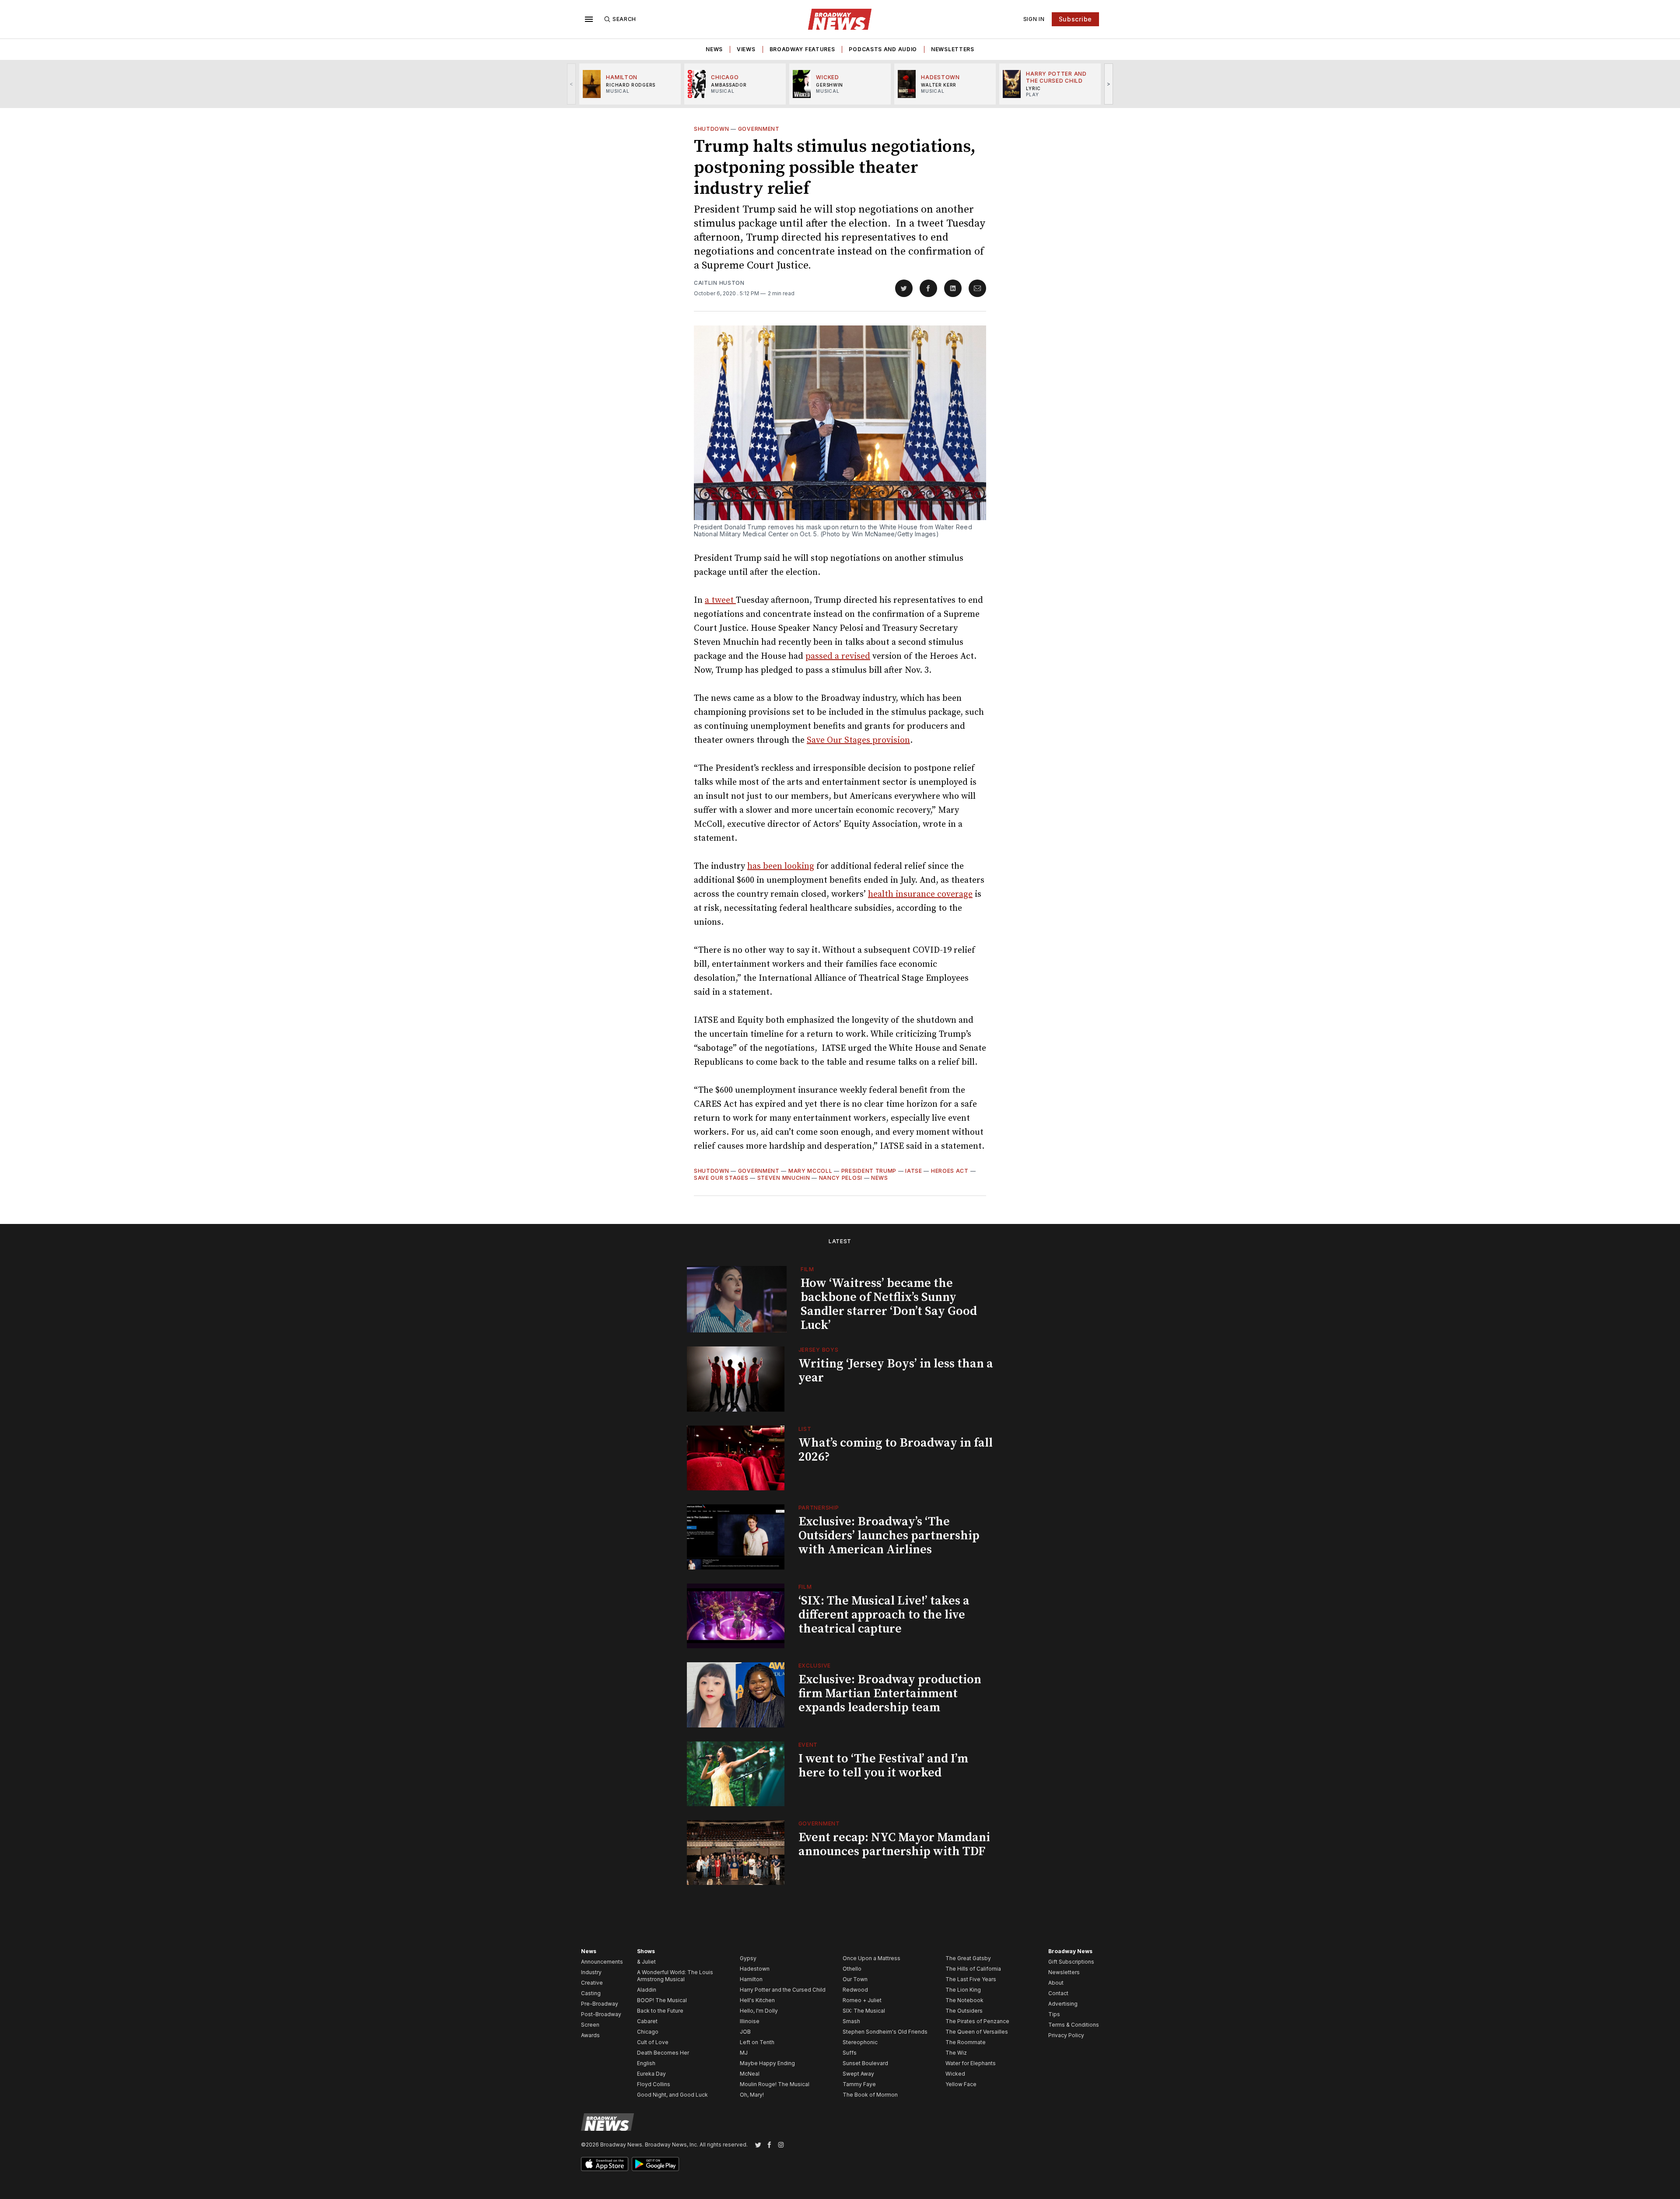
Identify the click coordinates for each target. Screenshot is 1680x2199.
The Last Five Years (971, 1979)
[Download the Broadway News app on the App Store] (605, 2164)
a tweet (720, 600)
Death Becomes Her (663, 2053)
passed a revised (838, 656)
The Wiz (956, 2053)
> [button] (1109, 84)
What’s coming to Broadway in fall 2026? (896, 1450)
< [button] (572, 84)
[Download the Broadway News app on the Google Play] (655, 2164)
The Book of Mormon (870, 2095)
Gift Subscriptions (1071, 1962)
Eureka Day (651, 2074)
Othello (852, 1969)
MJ (744, 2053)
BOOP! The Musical (662, 2000)
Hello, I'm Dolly (759, 2011)
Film (807, 1269)
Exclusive (815, 1666)
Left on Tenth (757, 2042)
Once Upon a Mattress (871, 1958)
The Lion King (963, 1990)
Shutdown (712, 129)
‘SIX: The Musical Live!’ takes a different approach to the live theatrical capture (884, 1615)
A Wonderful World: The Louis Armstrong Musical (675, 1976)
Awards (590, 2035)
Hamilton (751, 1979)
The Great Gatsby (968, 1958)
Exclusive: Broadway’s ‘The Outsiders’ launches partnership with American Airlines (889, 1536)
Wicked (955, 2074)
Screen (590, 2025)
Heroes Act (950, 1171)
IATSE (914, 1171)
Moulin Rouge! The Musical (775, 2084)
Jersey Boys (819, 1350)
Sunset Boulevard (865, 2063)
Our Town (855, 1979)
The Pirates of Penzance (977, 2021)
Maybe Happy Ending (767, 2063)
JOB (745, 2032)
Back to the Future (660, 2011)
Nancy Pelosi (841, 1178)
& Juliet (646, 1962)
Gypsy (748, 1958)
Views (746, 49)
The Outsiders (964, 2011)
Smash (851, 2021)
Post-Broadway (601, 2014)
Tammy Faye (859, 2084)
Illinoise (750, 2021)
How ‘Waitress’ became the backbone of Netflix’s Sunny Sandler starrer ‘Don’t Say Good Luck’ (889, 1304)
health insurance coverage (920, 894)
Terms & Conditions (1074, 2025)
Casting (591, 1993)
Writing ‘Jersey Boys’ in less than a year (896, 1371)
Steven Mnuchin (784, 1178)
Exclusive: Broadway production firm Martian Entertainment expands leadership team (890, 1694)
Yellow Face (961, 2084)
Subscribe (1075, 19)
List (805, 1429)
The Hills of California (973, 1969)
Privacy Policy (1066, 2035)
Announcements (602, 1962)
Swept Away (858, 2074)
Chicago (648, 2032)
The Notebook (964, 2000)
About (1056, 1983)
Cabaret (647, 2021)
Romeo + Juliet (862, 2000)
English (646, 2063)
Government (759, 129)
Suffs (850, 2053)
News (714, 49)
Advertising (1063, 2004)
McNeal (750, 2074)
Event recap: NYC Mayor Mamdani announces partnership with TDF (894, 1844)
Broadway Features (802, 49)
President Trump (869, 1171)
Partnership (819, 1508)
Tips (1054, 2014)
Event (808, 1745)
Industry (591, 1972)
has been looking (781, 866)
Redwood (855, 1990)
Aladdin (647, 1990)
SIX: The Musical (864, 2011)
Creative (592, 1983)
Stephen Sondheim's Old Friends (885, 2032)
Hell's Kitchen (757, 2000)
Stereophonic (860, 2042)
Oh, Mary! (752, 2095)
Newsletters (953, 49)
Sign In (1034, 19)
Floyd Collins (654, 2084)
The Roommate (966, 2042)
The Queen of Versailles (977, 2032)
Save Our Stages (721, 1178)
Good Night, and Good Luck (672, 2095)
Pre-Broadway (600, 2004)
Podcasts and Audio (883, 49)
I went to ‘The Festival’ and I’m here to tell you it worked (883, 1766)
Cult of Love (653, 2042)
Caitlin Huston (719, 283)
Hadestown (755, 1969)
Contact (1058, 1993)
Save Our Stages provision (858, 740)
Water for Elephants (971, 2063)
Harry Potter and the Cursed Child (783, 1990)
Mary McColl (810, 1171)
